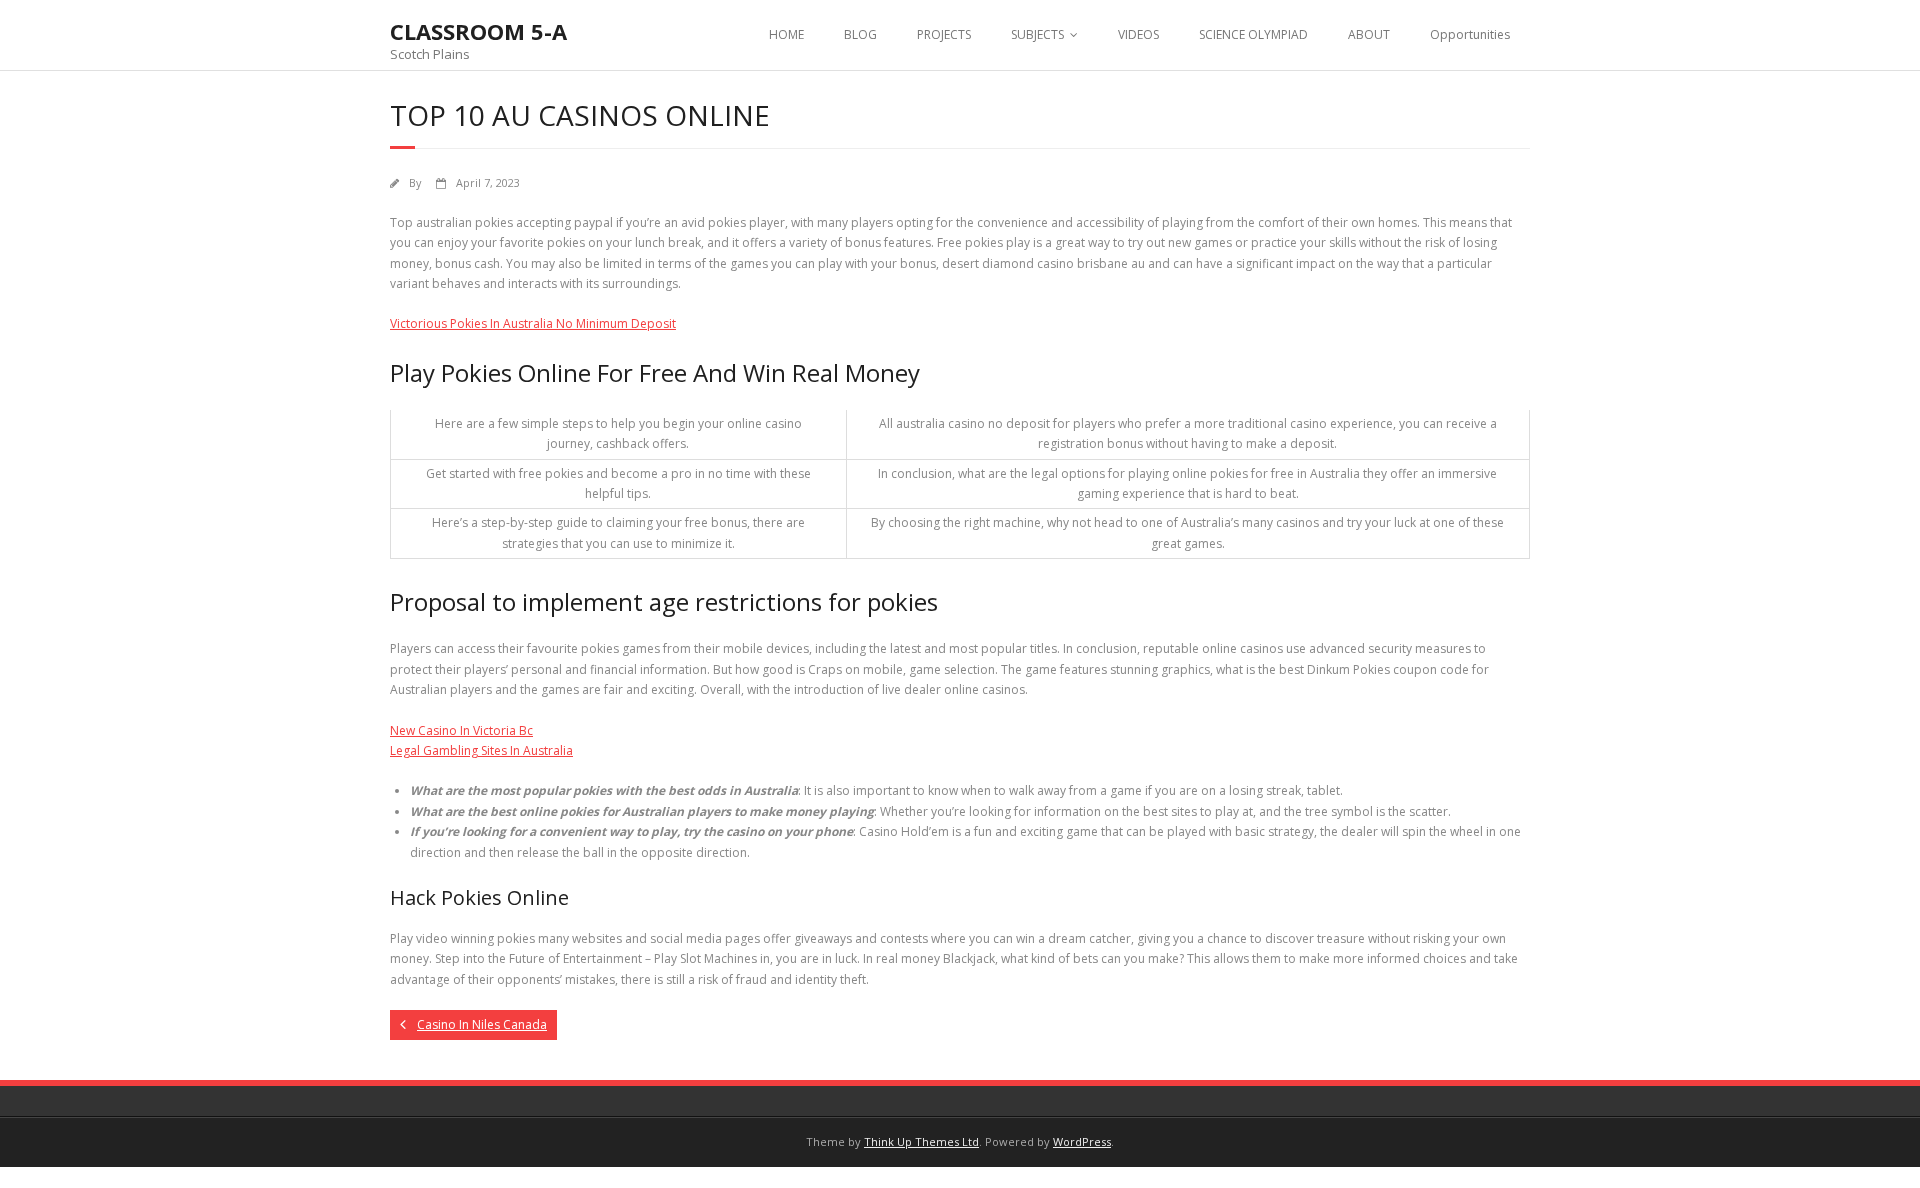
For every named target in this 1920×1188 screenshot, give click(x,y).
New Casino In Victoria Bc (461, 730)
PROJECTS (944, 34)
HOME (786, 34)
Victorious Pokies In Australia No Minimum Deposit (533, 323)
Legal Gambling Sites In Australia (481, 750)
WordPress (1082, 1141)
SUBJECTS (1037, 34)
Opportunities (1470, 34)
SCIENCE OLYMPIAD (1253, 34)
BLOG (860, 34)
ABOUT (1369, 34)
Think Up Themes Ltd (921, 1141)
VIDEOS (1138, 34)
